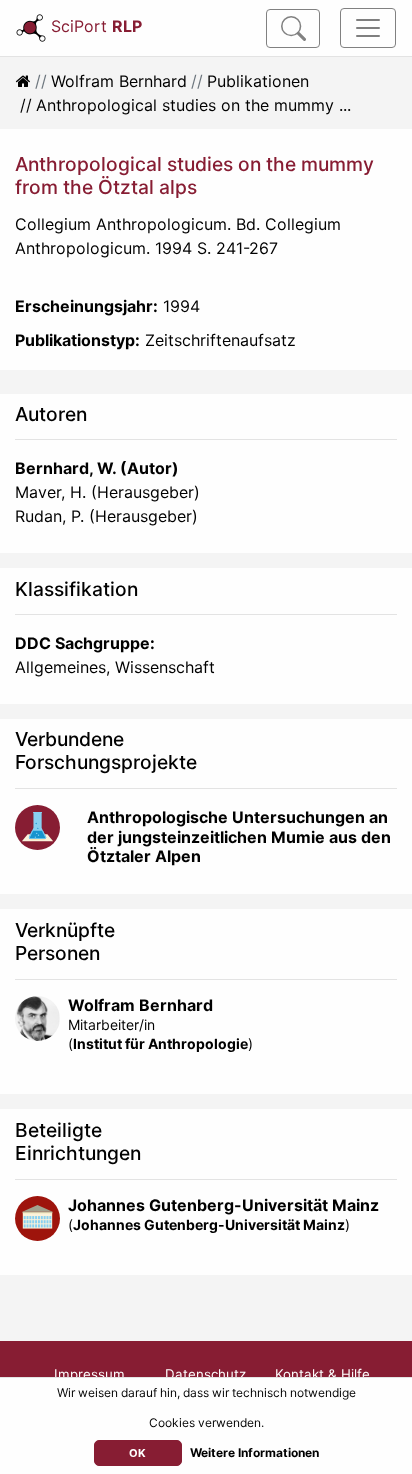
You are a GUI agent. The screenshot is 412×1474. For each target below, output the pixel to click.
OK (137, 1453)
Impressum (89, 1374)
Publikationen (258, 81)
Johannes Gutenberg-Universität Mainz (223, 1205)
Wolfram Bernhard (119, 81)
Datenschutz (205, 1374)
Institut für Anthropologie (160, 1043)
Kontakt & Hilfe (322, 1374)
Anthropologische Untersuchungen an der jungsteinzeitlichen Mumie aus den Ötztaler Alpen (239, 836)
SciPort (96, 26)
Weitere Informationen (254, 1452)
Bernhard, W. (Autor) (97, 468)
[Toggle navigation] (368, 28)
